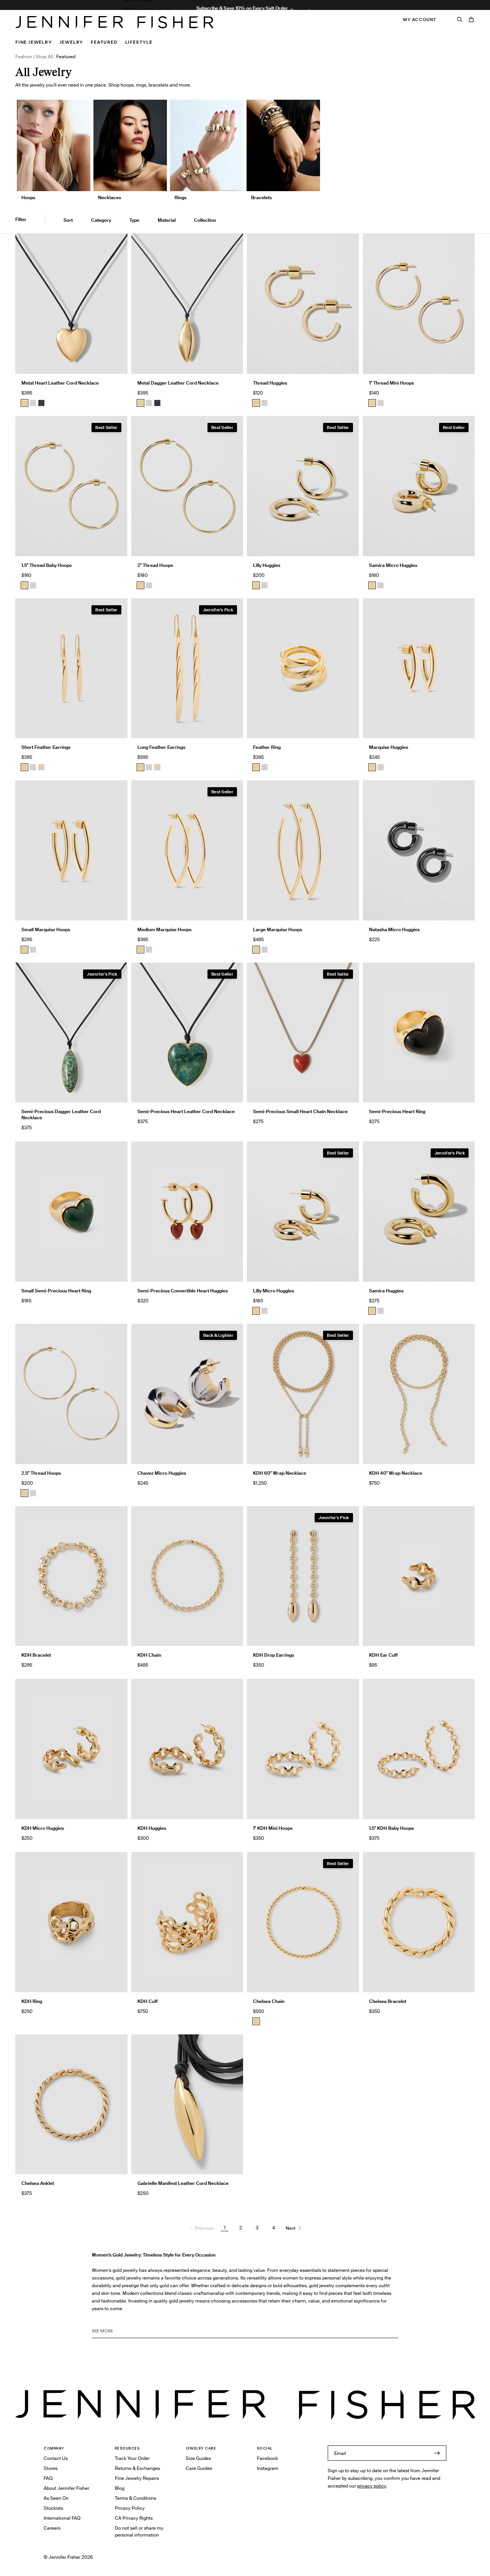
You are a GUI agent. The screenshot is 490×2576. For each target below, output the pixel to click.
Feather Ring (267, 747)
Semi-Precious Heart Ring (397, 1111)
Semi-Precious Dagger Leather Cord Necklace (61, 1114)
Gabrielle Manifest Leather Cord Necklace (183, 2183)
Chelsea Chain (269, 2001)
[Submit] (437, 2453)
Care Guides (199, 2468)
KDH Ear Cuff (383, 1655)
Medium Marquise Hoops (164, 929)
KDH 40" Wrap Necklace (396, 1473)
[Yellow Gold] (256, 403)
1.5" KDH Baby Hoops (391, 1828)
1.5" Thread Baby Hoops (147, 10)
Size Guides (198, 2458)
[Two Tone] (41, 767)
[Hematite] (41, 403)
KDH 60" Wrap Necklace (280, 1473)
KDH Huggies (152, 1828)
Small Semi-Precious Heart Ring (56, 1291)
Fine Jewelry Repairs (137, 2478)
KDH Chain (149, 1655)
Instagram (268, 2468)
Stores (51, 2468)
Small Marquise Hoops (46, 929)
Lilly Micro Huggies (274, 1291)
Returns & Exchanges (137, 2468)
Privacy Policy (130, 2508)
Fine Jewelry (34, 42)
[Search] (460, 20)
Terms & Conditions (136, 2498)
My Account (420, 20)
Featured (104, 42)
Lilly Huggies (267, 565)
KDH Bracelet (36, 1655)
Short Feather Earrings (46, 747)
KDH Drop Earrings (274, 1655)
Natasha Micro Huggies (394, 929)
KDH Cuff (148, 2001)
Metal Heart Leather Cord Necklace (60, 383)
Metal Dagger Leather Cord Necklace (178, 383)
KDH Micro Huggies (43, 1828)
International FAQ (62, 2518)
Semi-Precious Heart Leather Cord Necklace (186, 1111)
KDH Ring (32, 2001)
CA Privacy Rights (134, 2518)
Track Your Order (132, 2458)
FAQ (48, 2478)
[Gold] (24, 403)
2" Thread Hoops (155, 565)
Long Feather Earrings (161, 747)
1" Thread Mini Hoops (391, 383)
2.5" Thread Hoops (41, 1473)
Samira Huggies (386, 1291)
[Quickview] (116, 362)
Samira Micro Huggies (393, 565)
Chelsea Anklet (38, 2183)
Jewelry (72, 42)
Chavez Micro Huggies (162, 1473)
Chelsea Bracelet (388, 2001)
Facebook (267, 2458)
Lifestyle (139, 42)
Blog (120, 2488)
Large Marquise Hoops (278, 929)
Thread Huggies (270, 383)
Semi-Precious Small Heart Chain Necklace (300, 1111)
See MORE (102, 2331)
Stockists (53, 2508)
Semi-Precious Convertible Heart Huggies (183, 1291)
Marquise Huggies (389, 747)
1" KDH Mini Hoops (273, 1828)
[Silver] (33, 403)
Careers (52, 2528)
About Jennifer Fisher (66, 2488)
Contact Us (56, 2458)
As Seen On (56, 2498)
